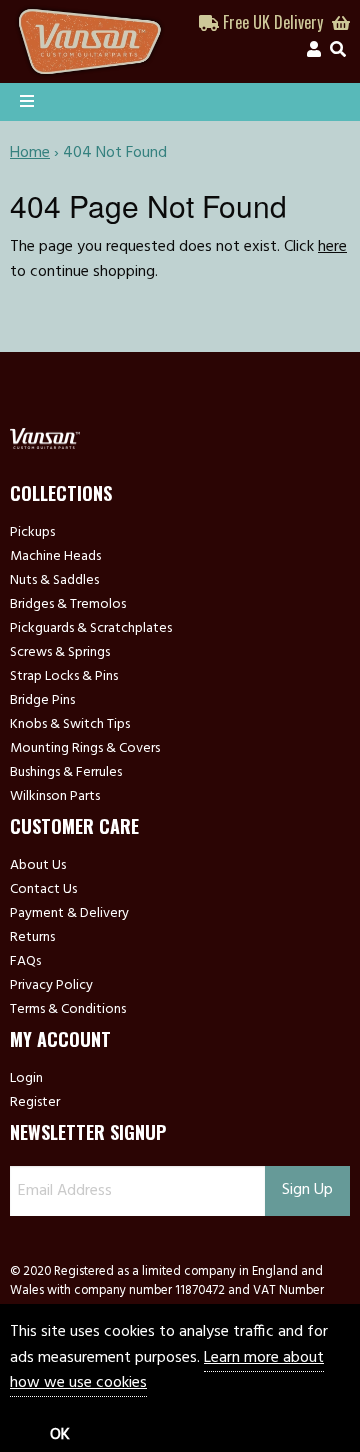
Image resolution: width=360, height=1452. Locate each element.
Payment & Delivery (69, 914)
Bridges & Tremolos (68, 605)
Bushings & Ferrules (66, 773)
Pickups (32, 533)
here (332, 247)
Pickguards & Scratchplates (91, 629)
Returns (32, 938)
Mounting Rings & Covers (85, 749)
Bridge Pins (42, 701)
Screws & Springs (60, 653)
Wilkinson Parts (55, 797)
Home (30, 153)
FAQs (25, 962)
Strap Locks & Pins (64, 677)
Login (26, 1079)
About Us (38, 866)
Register (35, 1103)
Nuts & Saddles (54, 581)
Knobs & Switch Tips (70, 725)
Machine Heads (55, 557)
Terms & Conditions (68, 1010)
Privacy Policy (51, 986)
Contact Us (43, 890)
